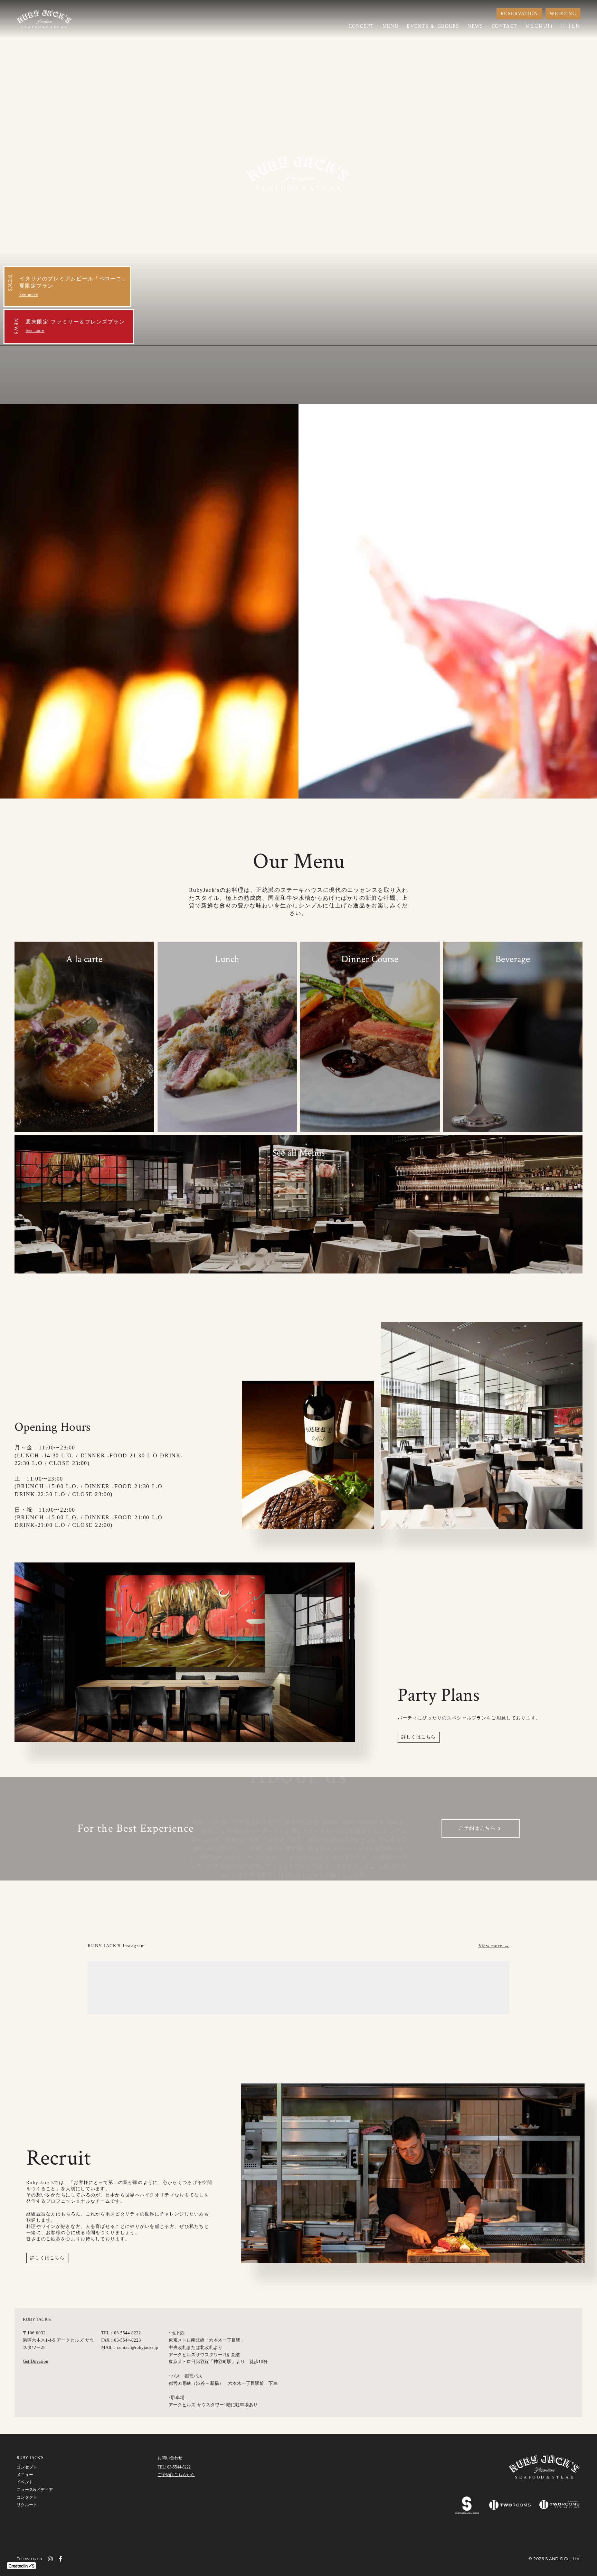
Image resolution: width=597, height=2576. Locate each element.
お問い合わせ (170, 2458)
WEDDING (563, 14)
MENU (391, 26)
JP (563, 26)
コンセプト (27, 2467)
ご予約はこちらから (176, 2475)
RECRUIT (540, 26)
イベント (25, 2482)
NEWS (475, 26)
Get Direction (36, 2361)
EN (576, 26)
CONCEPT (361, 26)
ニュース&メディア (35, 2490)
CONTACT (505, 26)
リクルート (27, 2505)
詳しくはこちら (419, 1737)
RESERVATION (519, 14)
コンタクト (27, 2497)
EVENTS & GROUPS (433, 26)
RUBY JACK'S (30, 2458)
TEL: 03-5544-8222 (174, 2467)
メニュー (25, 2475)
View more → (494, 1946)
